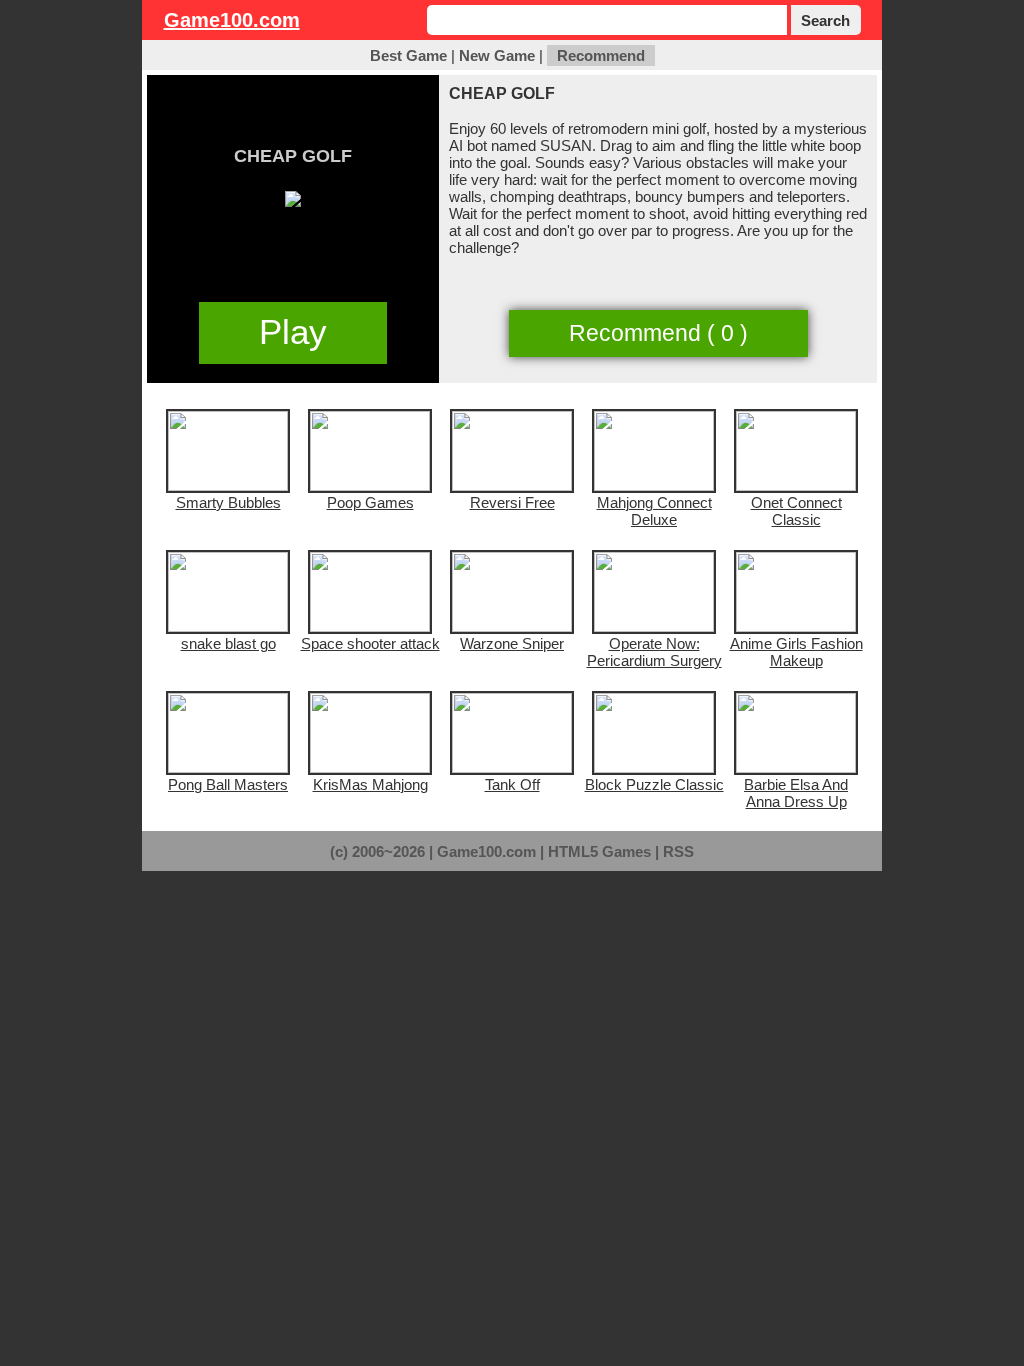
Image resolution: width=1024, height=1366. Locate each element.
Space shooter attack (370, 643)
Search (825, 20)
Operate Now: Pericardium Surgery (654, 652)
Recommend (601, 55)
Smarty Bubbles (228, 502)
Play (293, 332)
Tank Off (512, 784)
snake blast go (228, 643)
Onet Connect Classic (796, 511)
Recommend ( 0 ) (658, 333)
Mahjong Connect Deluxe (654, 511)
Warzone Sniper (512, 643)
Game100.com (232, 20)
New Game (497, 55)
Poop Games (370, 502)
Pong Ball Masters (228, 784)
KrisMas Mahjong (370, 784)
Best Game (408, 55)
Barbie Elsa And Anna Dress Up (796, 793)
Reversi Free (512, 502)
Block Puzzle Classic (654, 784)
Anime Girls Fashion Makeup (796, 652)
